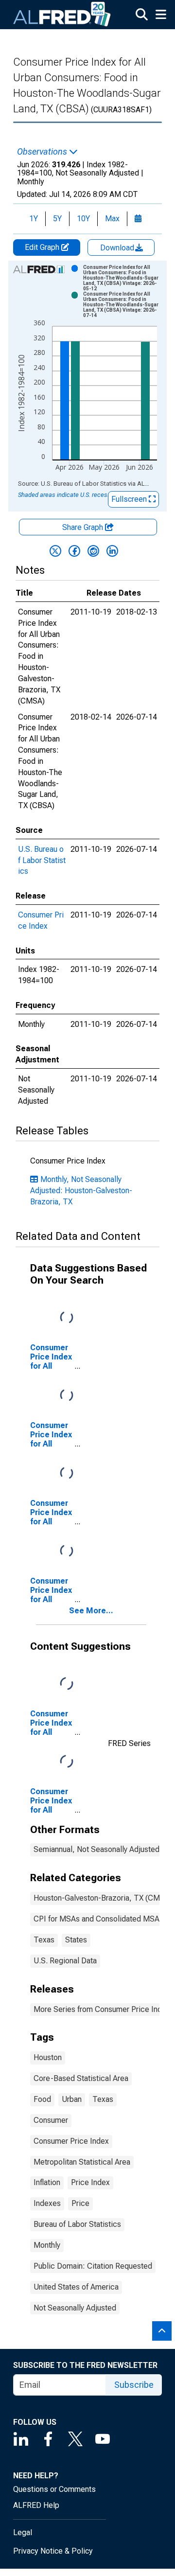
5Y (57, 219)
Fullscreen (130, 499)
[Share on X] (55, 551)
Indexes (47, 2203)
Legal (23, 2532)
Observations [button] (43, 152)
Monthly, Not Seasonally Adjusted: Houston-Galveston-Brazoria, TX (81, 1191)
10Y (83, 219)
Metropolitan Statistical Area (82, 2162)
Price (80, 2203)
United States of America (76, 2287)
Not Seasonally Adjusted (75, 2308)
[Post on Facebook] (74, 551)
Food (42, 2099)
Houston (48, 2057)
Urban (72, 2099)
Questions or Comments (54, 2489)
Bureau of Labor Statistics (77, 2224)
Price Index (90, 2182)
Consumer (51, 2120)
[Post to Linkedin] (112, 551)
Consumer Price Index (71, 2141)
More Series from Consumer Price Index (102, 2009)
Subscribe (134, 2385)
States (76, 1940)
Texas (44, 1940)
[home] (62, 15)
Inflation (47, 2182)
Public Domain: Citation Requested (93, 2266)
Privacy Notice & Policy (53, 2551)
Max (112, 219)
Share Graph (84, 527)
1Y (34, 219)
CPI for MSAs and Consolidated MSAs (98, 1919)
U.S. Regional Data (65, 1961)
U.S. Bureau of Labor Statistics (42, 860)
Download (118, 248)
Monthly (47, 2245)
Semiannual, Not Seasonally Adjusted (96, 1849)
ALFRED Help (36, 2505)
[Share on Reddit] (93, 551)
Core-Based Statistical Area (81, 2078)
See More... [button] (91, 1611)
